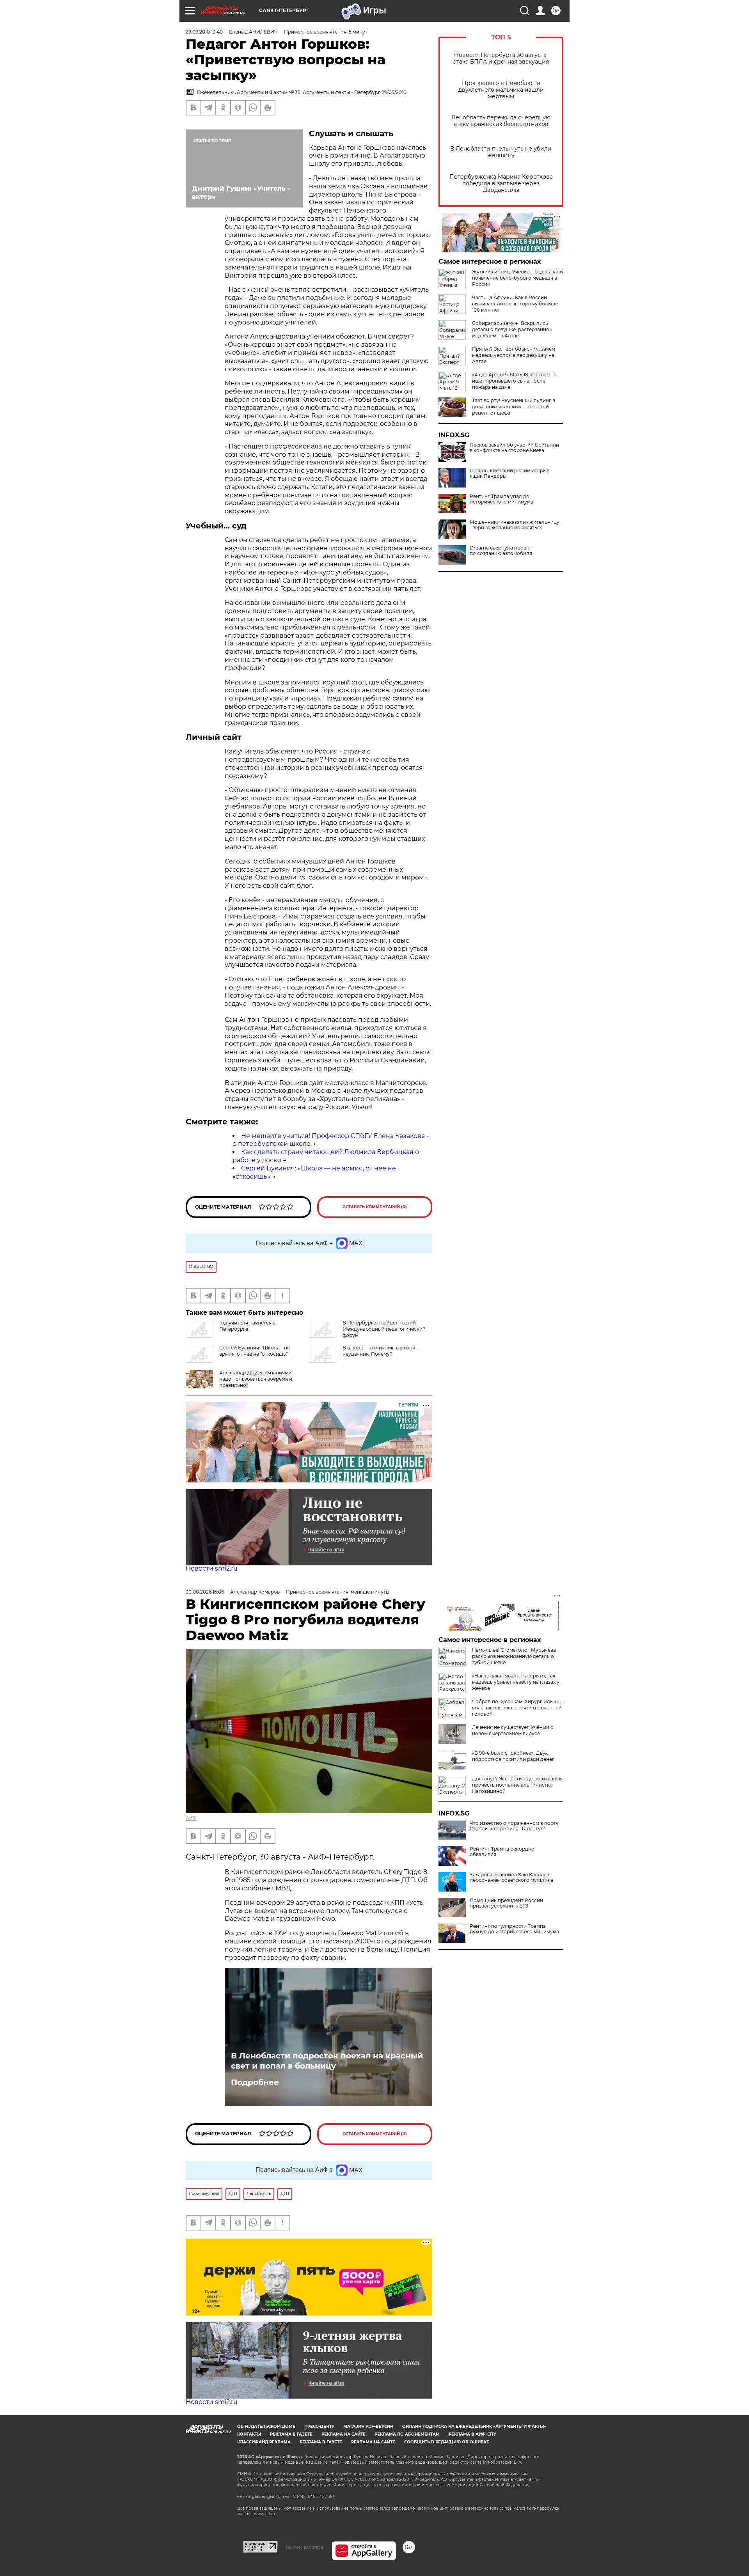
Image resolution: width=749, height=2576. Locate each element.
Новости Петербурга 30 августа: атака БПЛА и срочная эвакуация (501, 59)
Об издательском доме (266, 2426)
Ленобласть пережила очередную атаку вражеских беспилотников (501, 121)
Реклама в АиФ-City (472, 2434)
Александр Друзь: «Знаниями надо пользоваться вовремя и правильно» (256, 1379)
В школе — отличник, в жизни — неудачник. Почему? (382, 1351)
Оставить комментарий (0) (375, 1207)
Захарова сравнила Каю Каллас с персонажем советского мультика (511, 1877)
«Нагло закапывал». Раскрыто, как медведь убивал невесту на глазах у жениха (516, 1682)
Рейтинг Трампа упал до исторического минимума (501, 499)
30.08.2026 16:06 (205, 1592)
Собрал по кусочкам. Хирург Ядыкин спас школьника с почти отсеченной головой (517, 1708)
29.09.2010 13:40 (204, 32)
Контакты (249, 2434)
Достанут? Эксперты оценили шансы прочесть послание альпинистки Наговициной (517, 1785)
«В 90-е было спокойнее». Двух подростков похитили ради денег (513, 1756)
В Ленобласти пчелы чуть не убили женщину (501, 152)
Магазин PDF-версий (368, 2426)
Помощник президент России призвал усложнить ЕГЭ (506, 1903)
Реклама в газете (291, 2434)
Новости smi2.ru (212, 1568)
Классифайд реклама (264, 2442)
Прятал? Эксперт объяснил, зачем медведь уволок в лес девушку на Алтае (514, 355)
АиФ (191, 1818)
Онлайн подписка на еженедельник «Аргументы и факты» (474, 2426)
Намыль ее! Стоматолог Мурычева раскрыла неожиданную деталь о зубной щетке (514, 1656)
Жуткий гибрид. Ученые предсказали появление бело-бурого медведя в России (517, 278)
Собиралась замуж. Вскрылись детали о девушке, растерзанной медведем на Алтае (512, 329)
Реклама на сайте (343, 2434)
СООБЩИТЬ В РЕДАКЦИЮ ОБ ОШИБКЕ (447, 2442)
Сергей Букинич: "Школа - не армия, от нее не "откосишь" (255, 1351)
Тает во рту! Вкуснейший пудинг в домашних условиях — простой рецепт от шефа (514, 407)
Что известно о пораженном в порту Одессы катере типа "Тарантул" (514, 1826)
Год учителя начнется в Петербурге (247, 1326)
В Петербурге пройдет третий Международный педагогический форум (384, 1329)
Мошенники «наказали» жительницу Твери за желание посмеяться (515, 525)
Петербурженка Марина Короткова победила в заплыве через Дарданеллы (501, 183)
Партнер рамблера (304, 2547)
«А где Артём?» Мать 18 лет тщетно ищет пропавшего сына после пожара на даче (514, 381)
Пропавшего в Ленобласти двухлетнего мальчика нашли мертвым (501, 90)
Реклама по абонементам (407, 2434)
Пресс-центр (319, 2426)
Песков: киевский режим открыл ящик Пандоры (510, 473)
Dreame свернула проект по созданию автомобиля (501, 551)
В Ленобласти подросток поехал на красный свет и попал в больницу (327, 2061)
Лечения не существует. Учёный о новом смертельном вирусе (513, 1730)
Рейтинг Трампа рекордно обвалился (502, 1852)
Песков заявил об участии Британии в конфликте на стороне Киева (514, 448)
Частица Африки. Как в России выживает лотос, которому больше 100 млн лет (515, 304)
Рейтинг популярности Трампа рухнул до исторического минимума (514, 1929)
